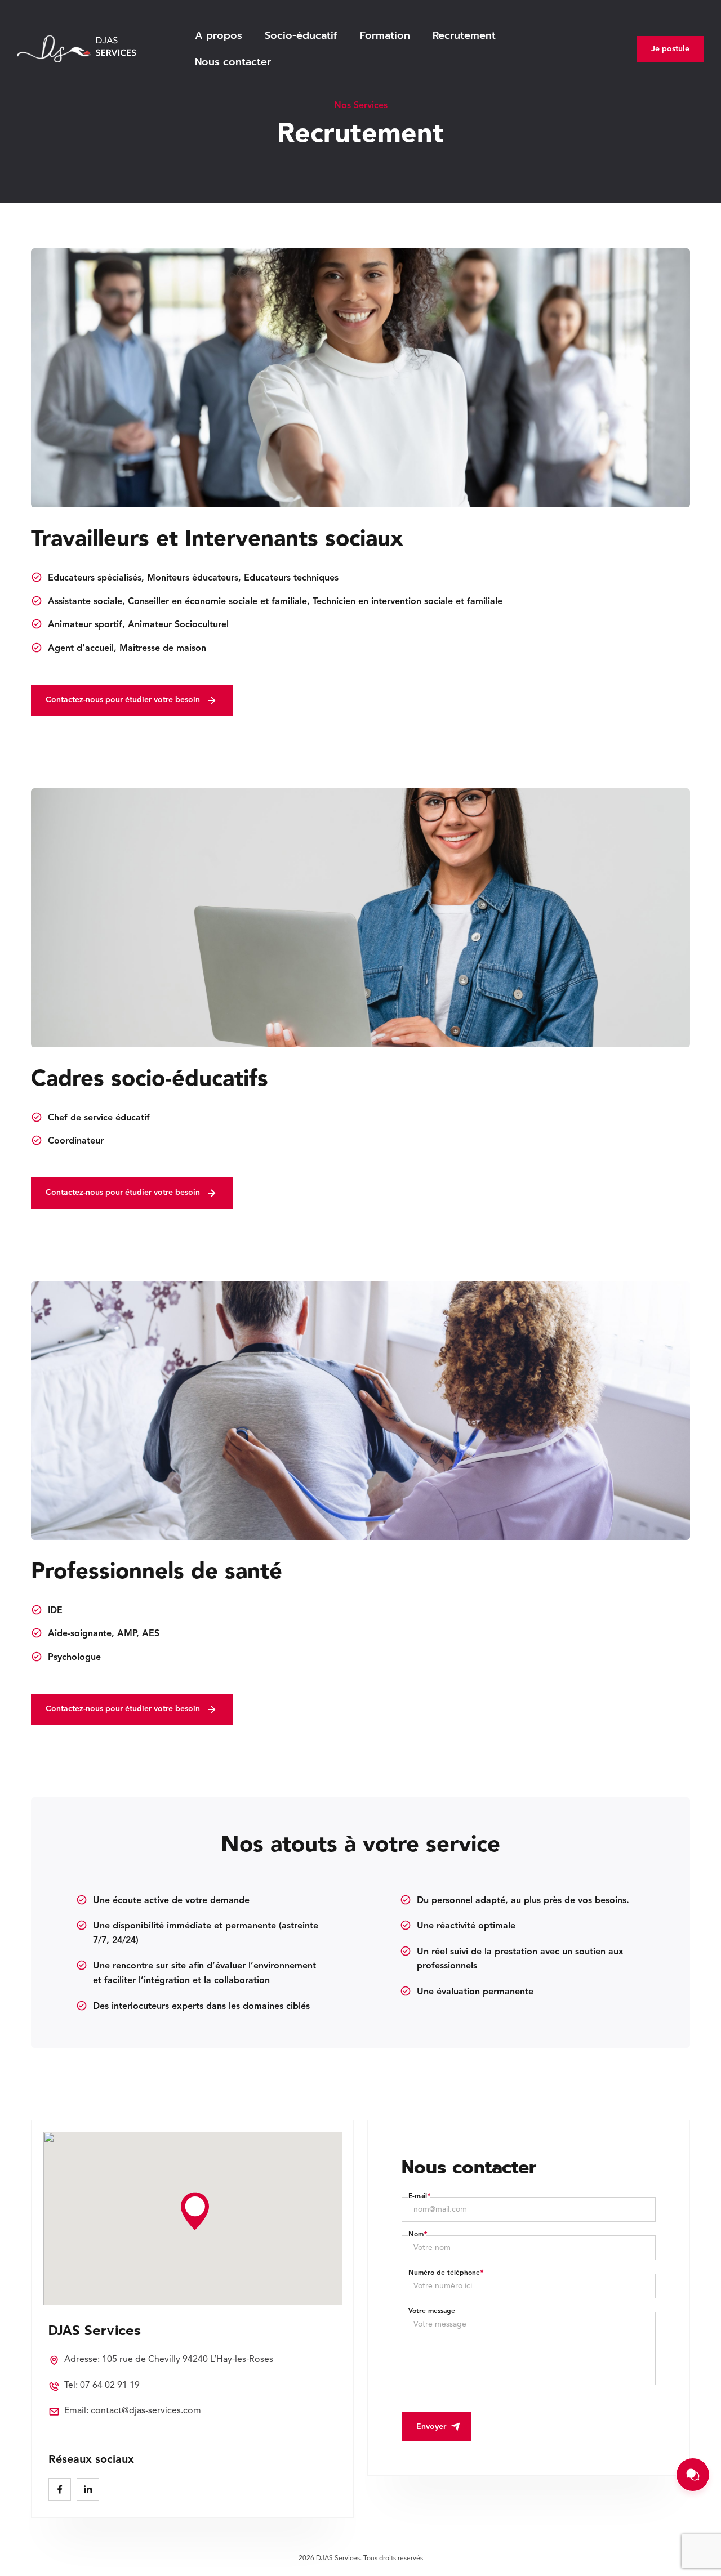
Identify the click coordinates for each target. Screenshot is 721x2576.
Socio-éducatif (301, 35)
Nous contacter (233, 62)
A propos (219, 35)
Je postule (670, 49)
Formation (385, 35)
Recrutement (464, 35)
